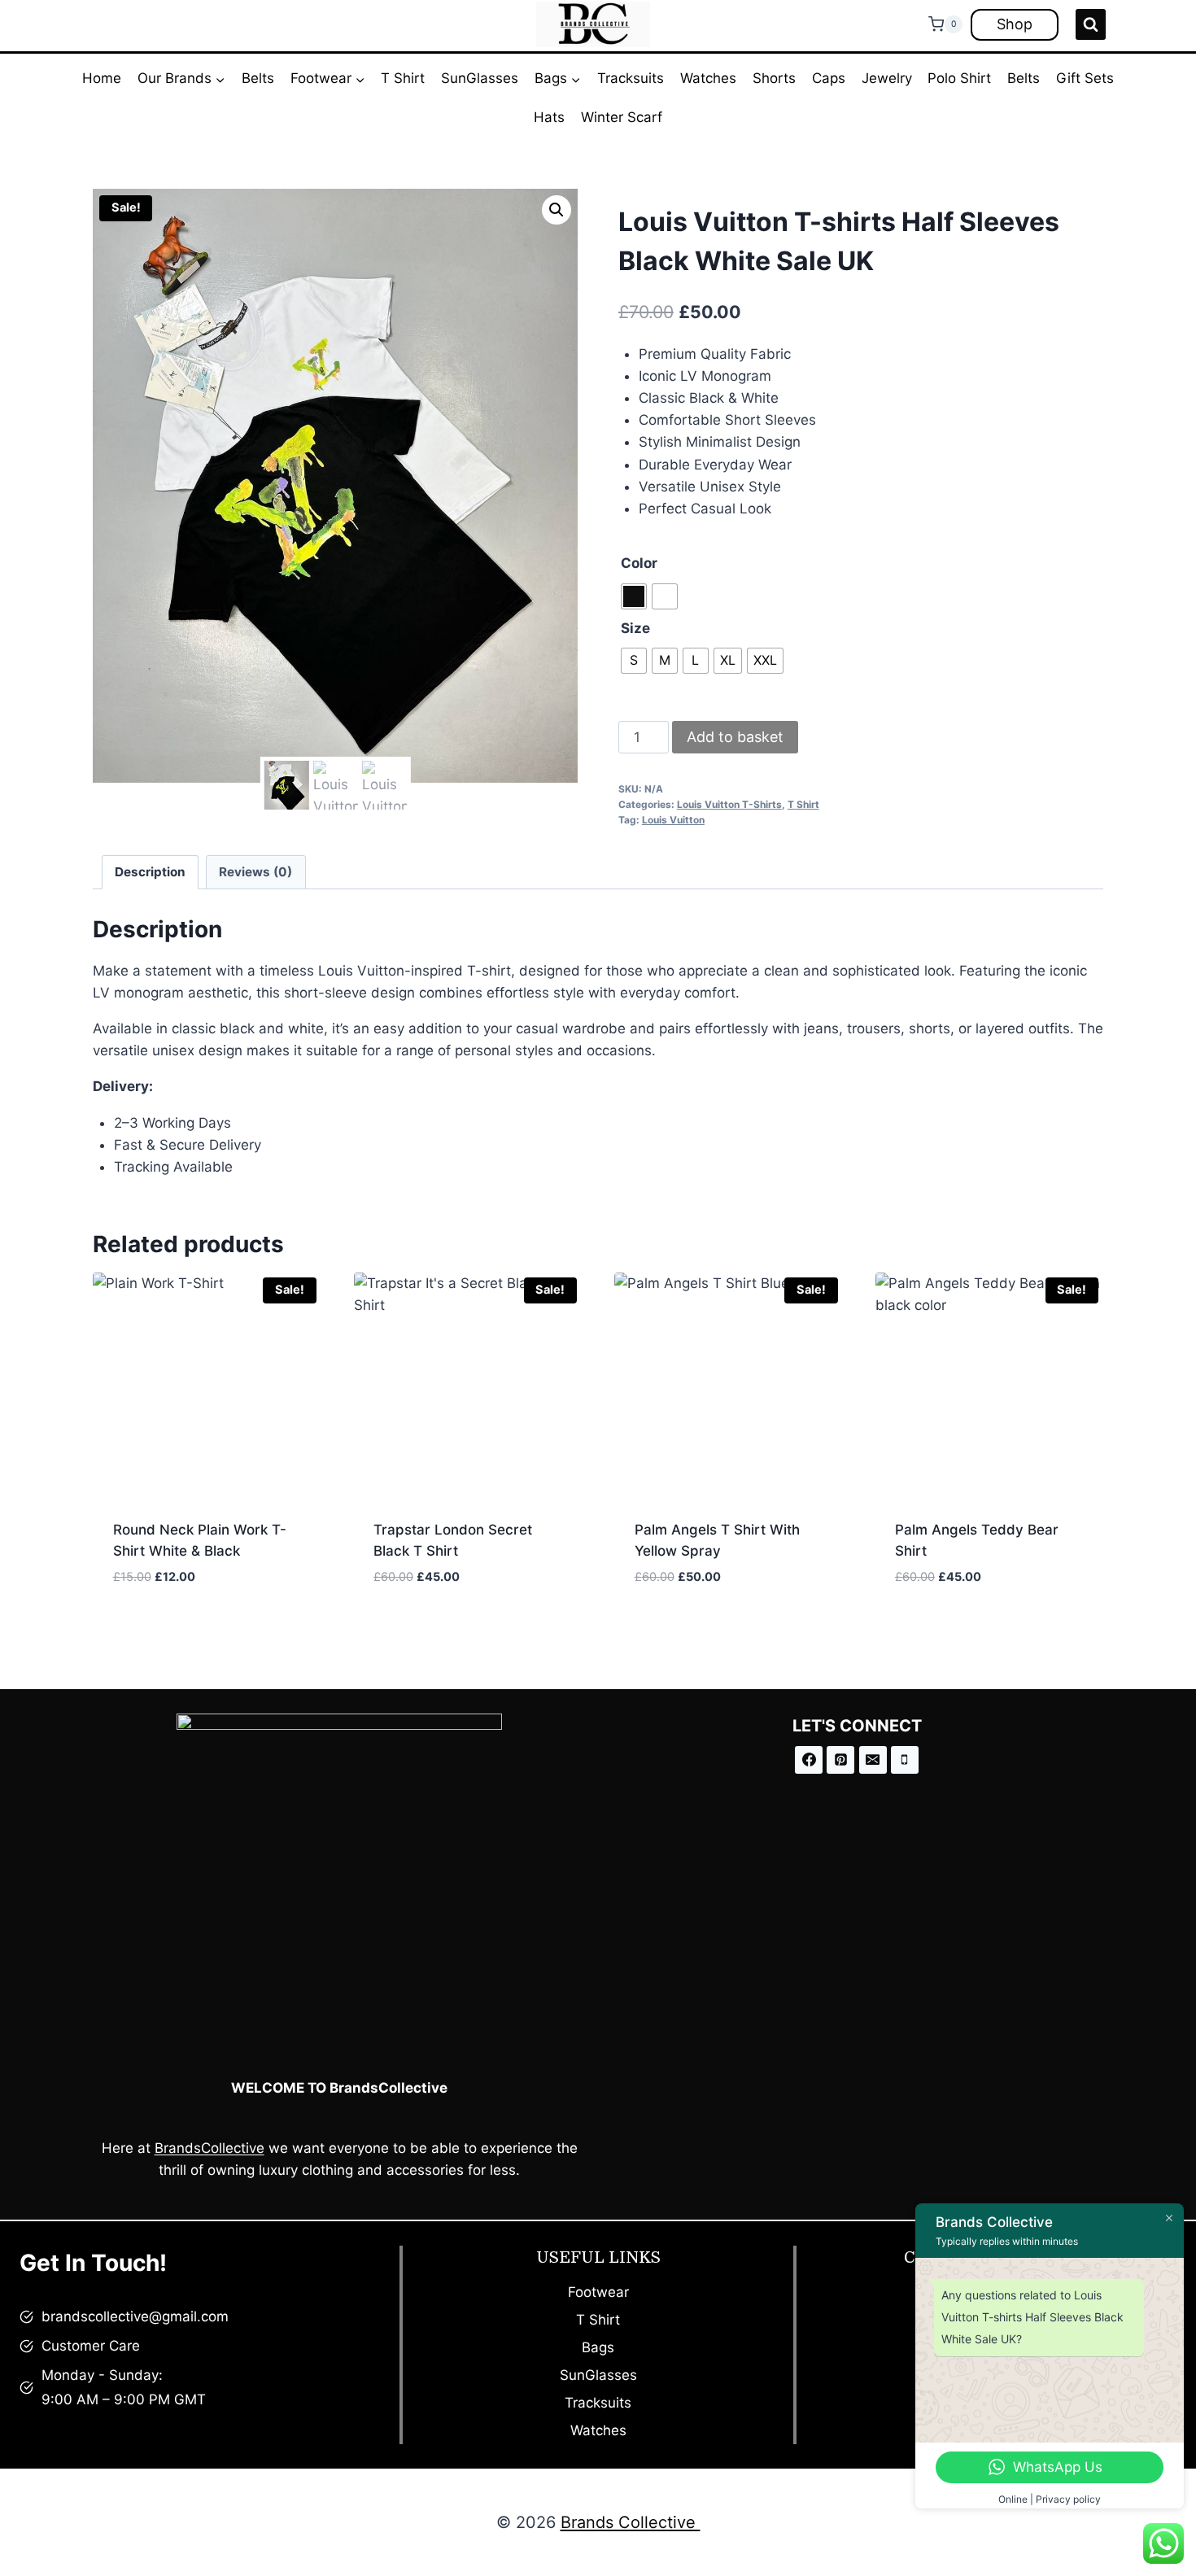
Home (102, 78)
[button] (557, 210)
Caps (829, 78)
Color (639, 563)
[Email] (873, 1760)
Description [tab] (150, 872)
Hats (549, 117)
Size (635, 628)
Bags (598, 2347)
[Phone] (905, 1760)
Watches (708, 78)
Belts (258, 78)
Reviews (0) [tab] (255, 872)
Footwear (598, 2292)
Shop (1015, 24)
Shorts (774, 78)
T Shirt (403, 78)
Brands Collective (631, 2522)
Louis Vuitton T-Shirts (729, 804)
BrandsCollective (210, 2148)
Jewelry (887, 78)
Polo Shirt (959, 78)
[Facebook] (809, 1760)
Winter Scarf (622, 117)
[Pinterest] (840, 1760)
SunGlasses (480, 78)
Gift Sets (1085, 78)
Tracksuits (631, 78)
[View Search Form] (1091, 24)
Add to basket (735, 737)
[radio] (634, 596)
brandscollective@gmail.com (135, 2316)
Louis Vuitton (673, 820)
